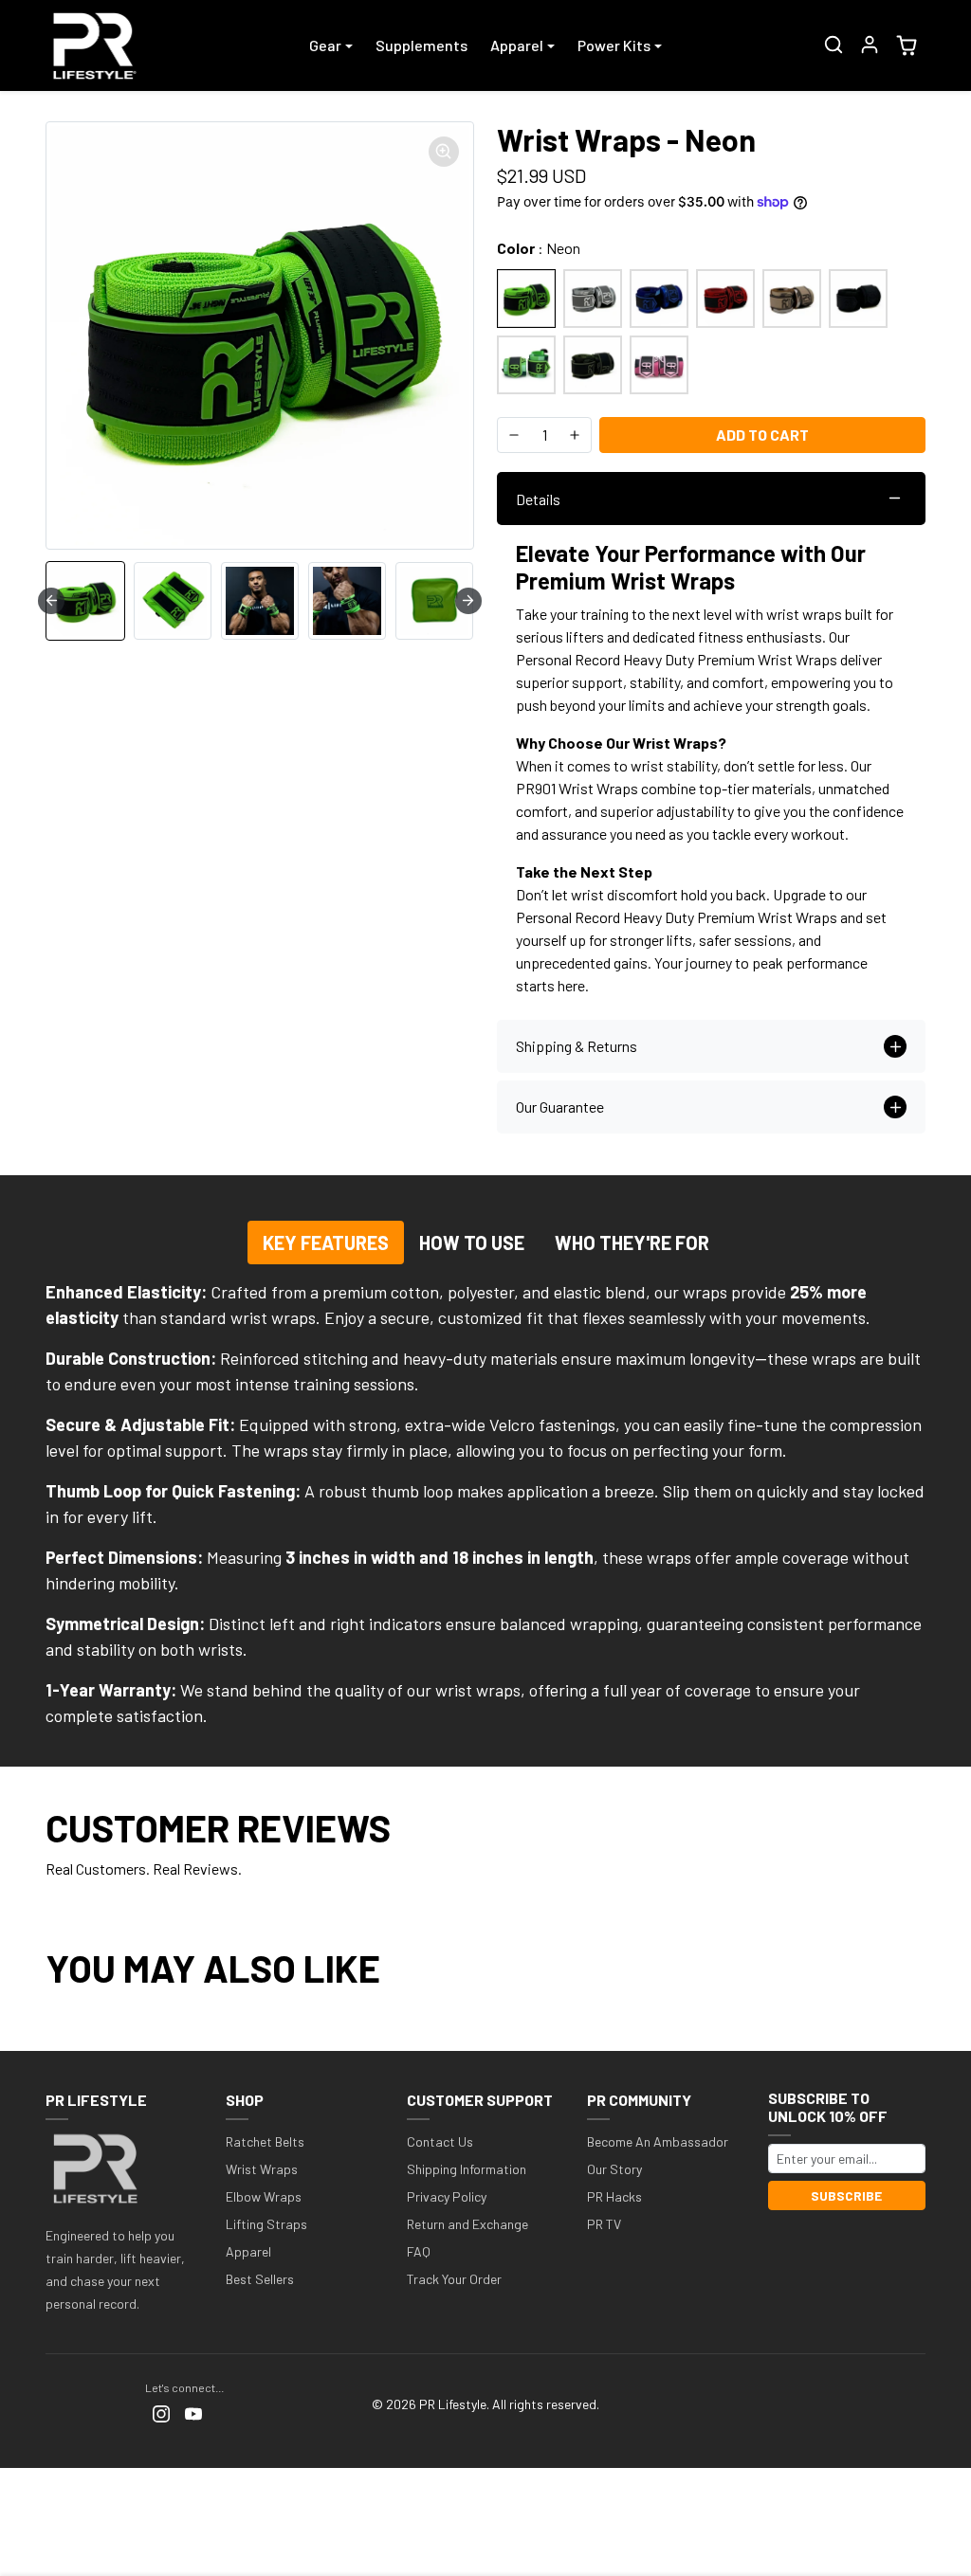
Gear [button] (325, 45)
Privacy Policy (447, 2196)
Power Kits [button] (614, 45)
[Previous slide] (51, 2023)
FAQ (419, 2251)
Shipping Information (467, 2169)
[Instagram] (161, 2413)
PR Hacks (614, 2196)
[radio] (526, 299)
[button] (834, 45)
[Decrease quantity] (514, 435)
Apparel (248, 2251)
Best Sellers (260, 2279)
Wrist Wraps (262, 2169)
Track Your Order (454, 2279)
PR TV (604, 2224)
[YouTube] (193, 2413)
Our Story (614, 2169)
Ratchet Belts (265, 2141)
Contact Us (440, 2141)
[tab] (326, 1243)
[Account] (870, 45)
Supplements (421, 45)
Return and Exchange (467, 2224)
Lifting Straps (266, 2224)
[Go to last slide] (51, 601)
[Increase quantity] (575, 435)
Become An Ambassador (658, 2141)
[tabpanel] (485, 1504)
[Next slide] (468, 601)
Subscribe (846, 2195)
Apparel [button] (517, 45)
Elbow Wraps (264, 2196)
